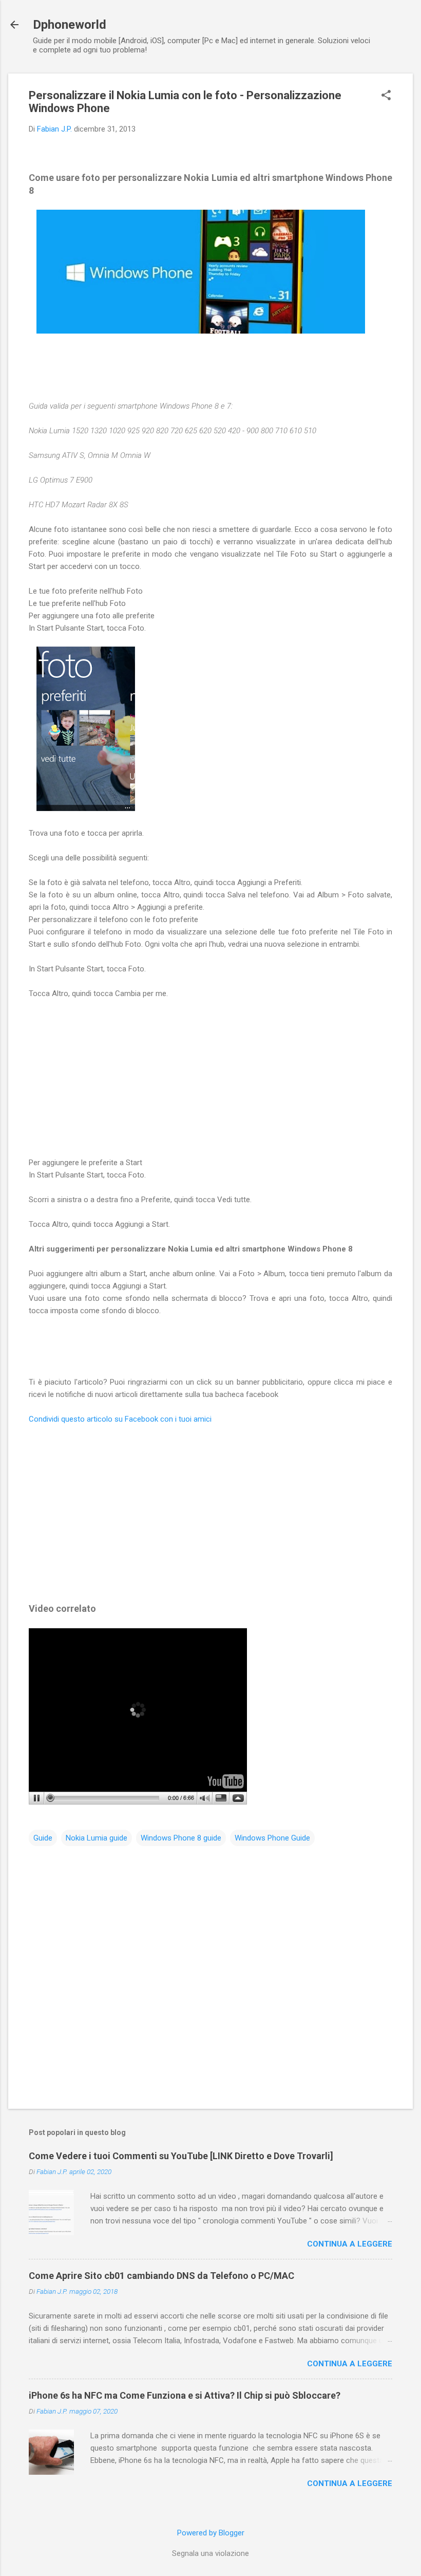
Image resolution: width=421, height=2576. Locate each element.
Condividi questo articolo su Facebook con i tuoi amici (120, 1419)
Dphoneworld (70, 25)
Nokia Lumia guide (97, 1838)
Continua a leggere (350, 2244)
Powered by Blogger (211, 2533)
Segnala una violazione (210, 2553)
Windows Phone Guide (272, 1838)
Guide (43, 1838)
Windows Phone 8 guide (181, 1838)
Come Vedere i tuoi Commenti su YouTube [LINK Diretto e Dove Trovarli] (181, 2156)
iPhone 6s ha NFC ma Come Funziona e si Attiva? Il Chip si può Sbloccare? (185, 2395)
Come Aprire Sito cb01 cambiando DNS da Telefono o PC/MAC (161, 2276)
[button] (386, 96)
